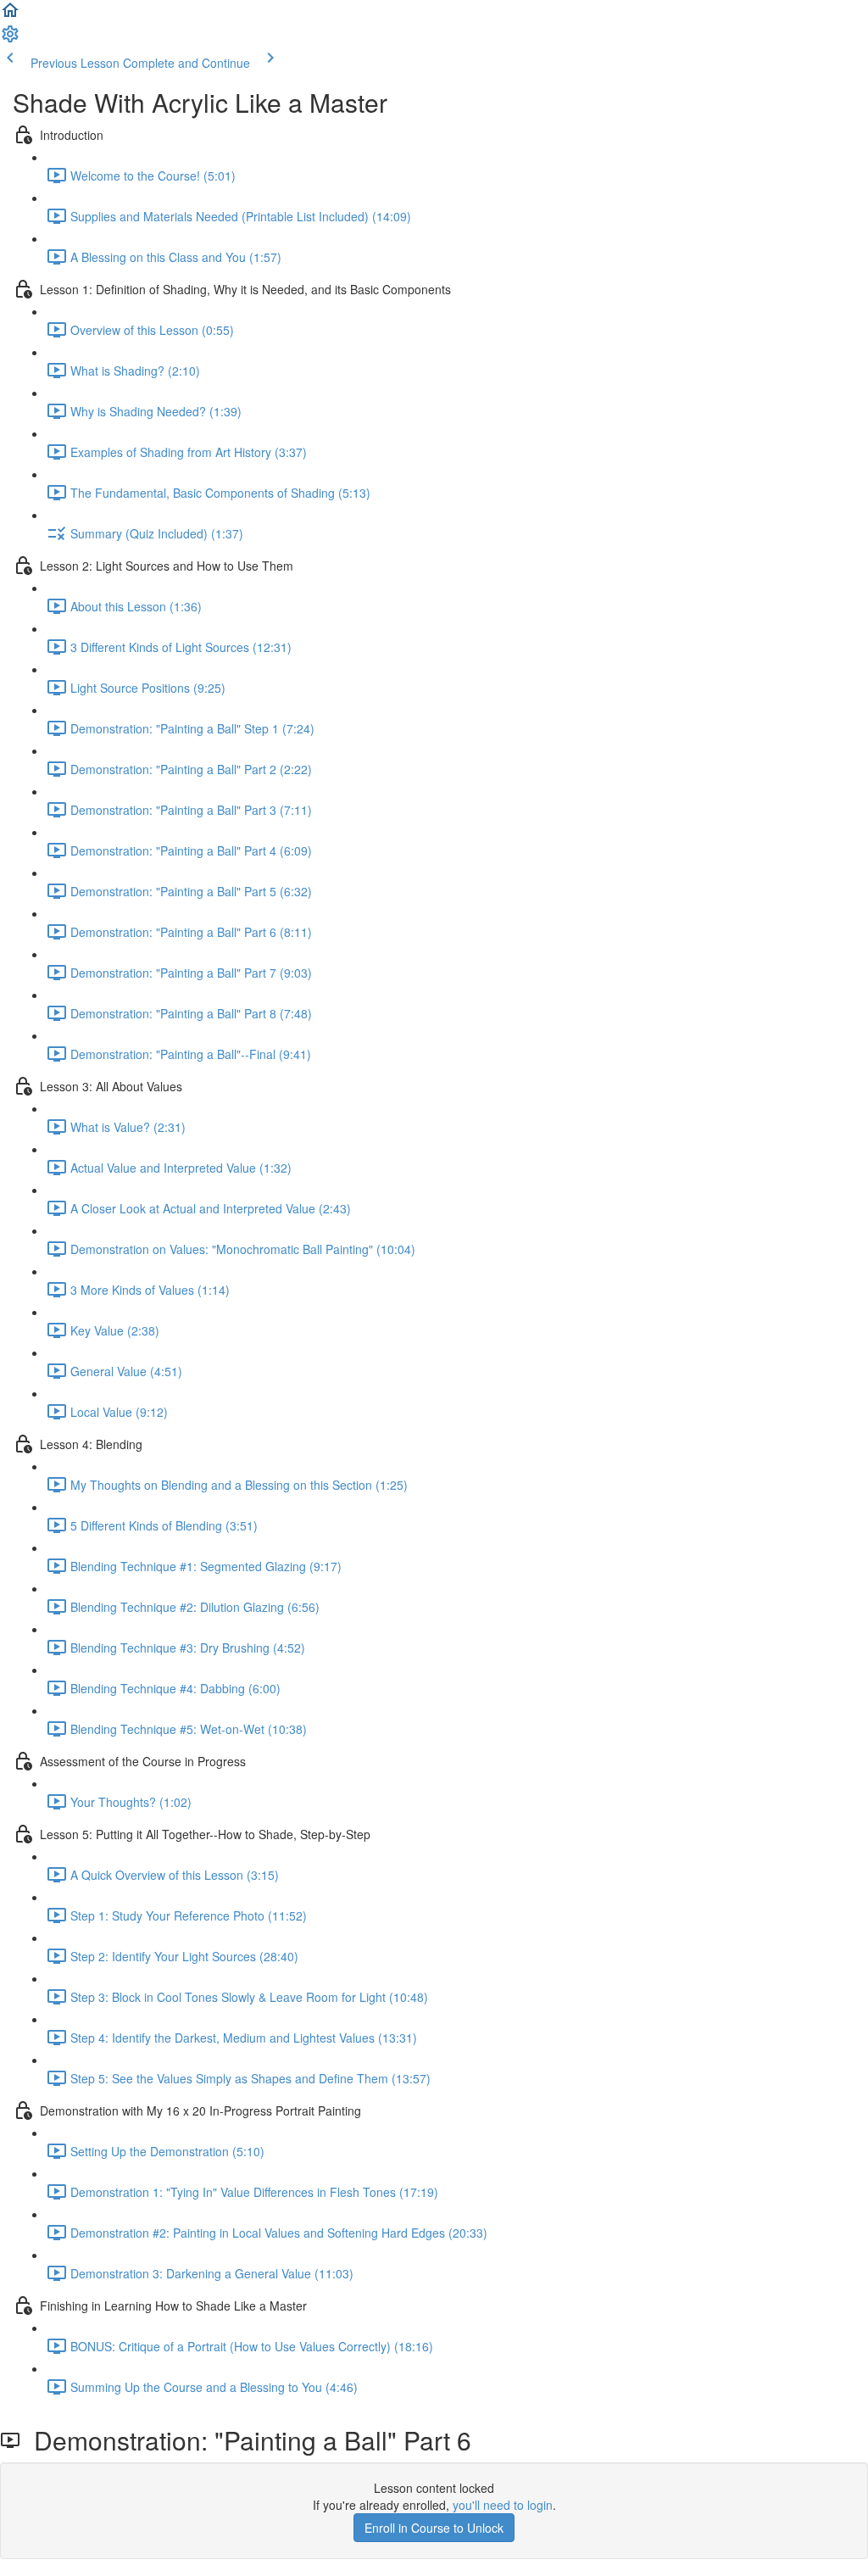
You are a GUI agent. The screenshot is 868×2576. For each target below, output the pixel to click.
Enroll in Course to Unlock (434, 2528)
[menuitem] (10, 39)
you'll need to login (503, 2505)
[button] (10, 15)
